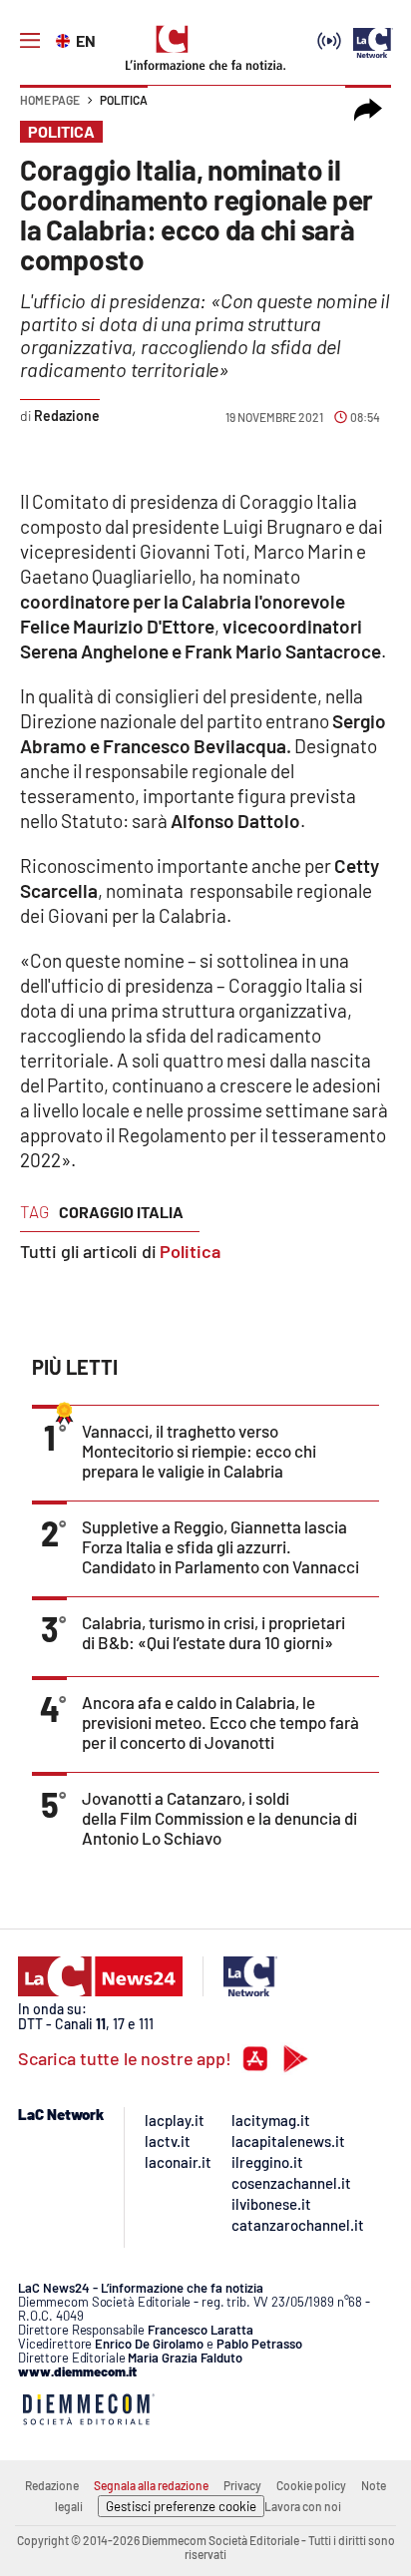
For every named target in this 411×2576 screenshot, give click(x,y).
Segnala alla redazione (151, 2485)
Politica (124, 100)
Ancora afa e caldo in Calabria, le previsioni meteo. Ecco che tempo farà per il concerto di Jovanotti (220, 1722)
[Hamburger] (30, 41)
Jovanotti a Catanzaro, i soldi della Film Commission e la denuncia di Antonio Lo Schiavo (219, 1818)
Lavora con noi (303, 2506)
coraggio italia (121, 1212)
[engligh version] (65, 39)
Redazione (52, 2485)
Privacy (242, 2485)
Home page (50, 100)
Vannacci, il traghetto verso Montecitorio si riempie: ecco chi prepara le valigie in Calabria (199, 1451)
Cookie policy (311, 2485)
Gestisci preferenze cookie (181, 2506)
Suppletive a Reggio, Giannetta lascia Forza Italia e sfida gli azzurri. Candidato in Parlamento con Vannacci (220, 1546)
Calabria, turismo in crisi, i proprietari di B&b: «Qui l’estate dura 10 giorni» (213, 1632)
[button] (368, 110)
